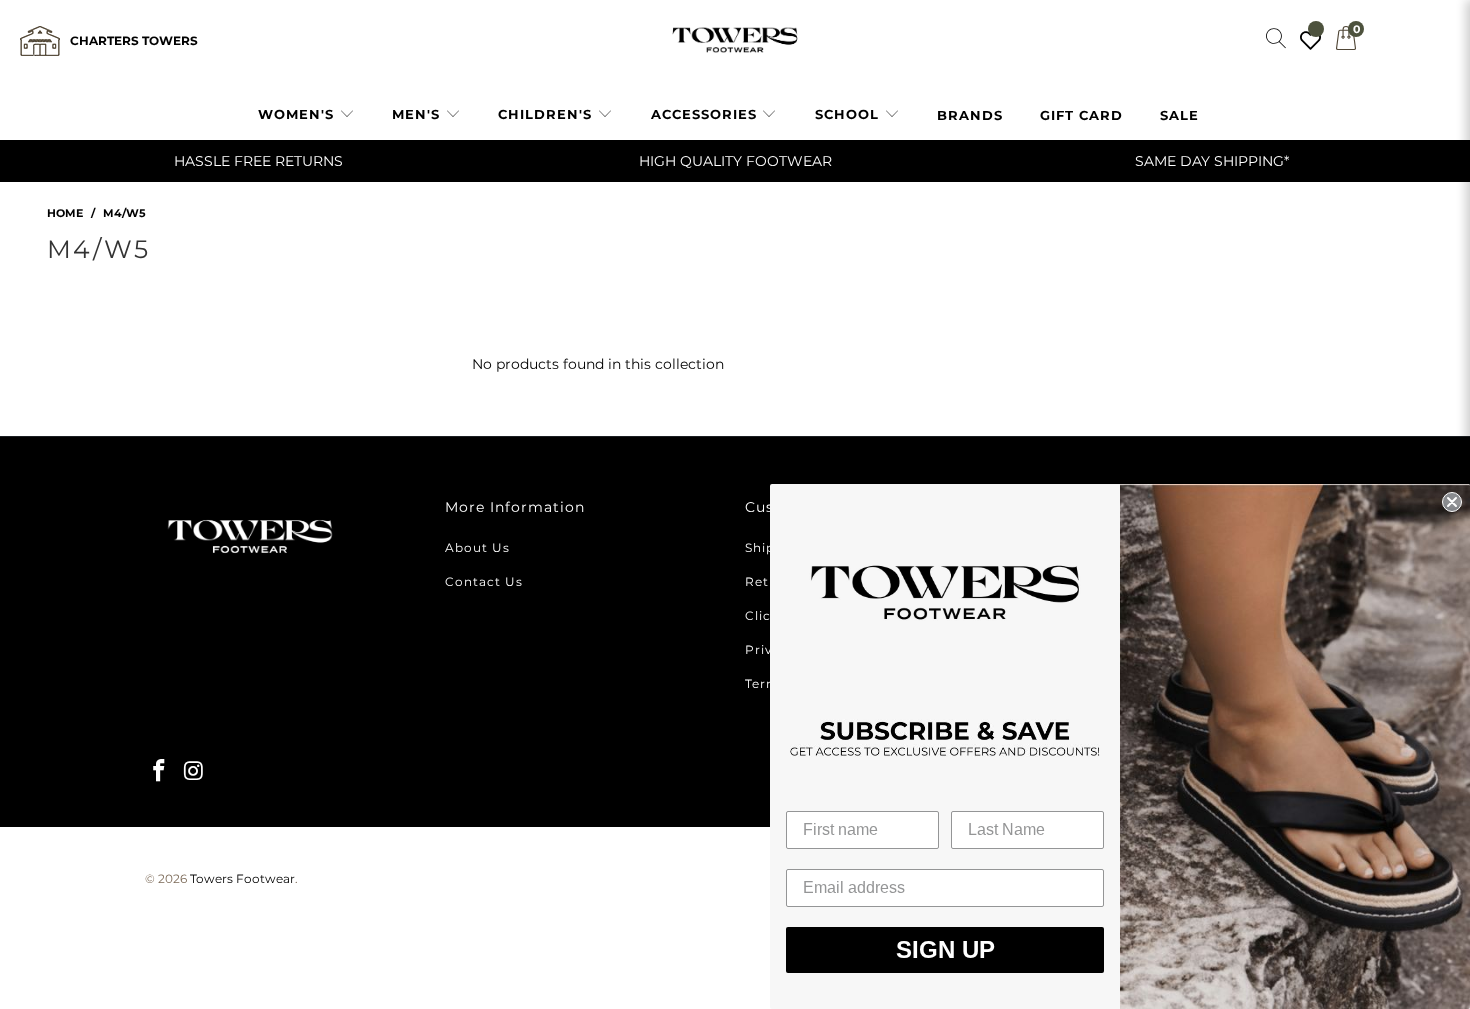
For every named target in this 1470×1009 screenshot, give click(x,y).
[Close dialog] (1452, 502)
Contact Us (484, 581)
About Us (477, 547)
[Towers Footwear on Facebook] (160, 772)
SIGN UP (945, 949)
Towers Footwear (242, 878)
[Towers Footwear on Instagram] (195, 772)
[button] (306, 115)
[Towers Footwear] (735, 40)
